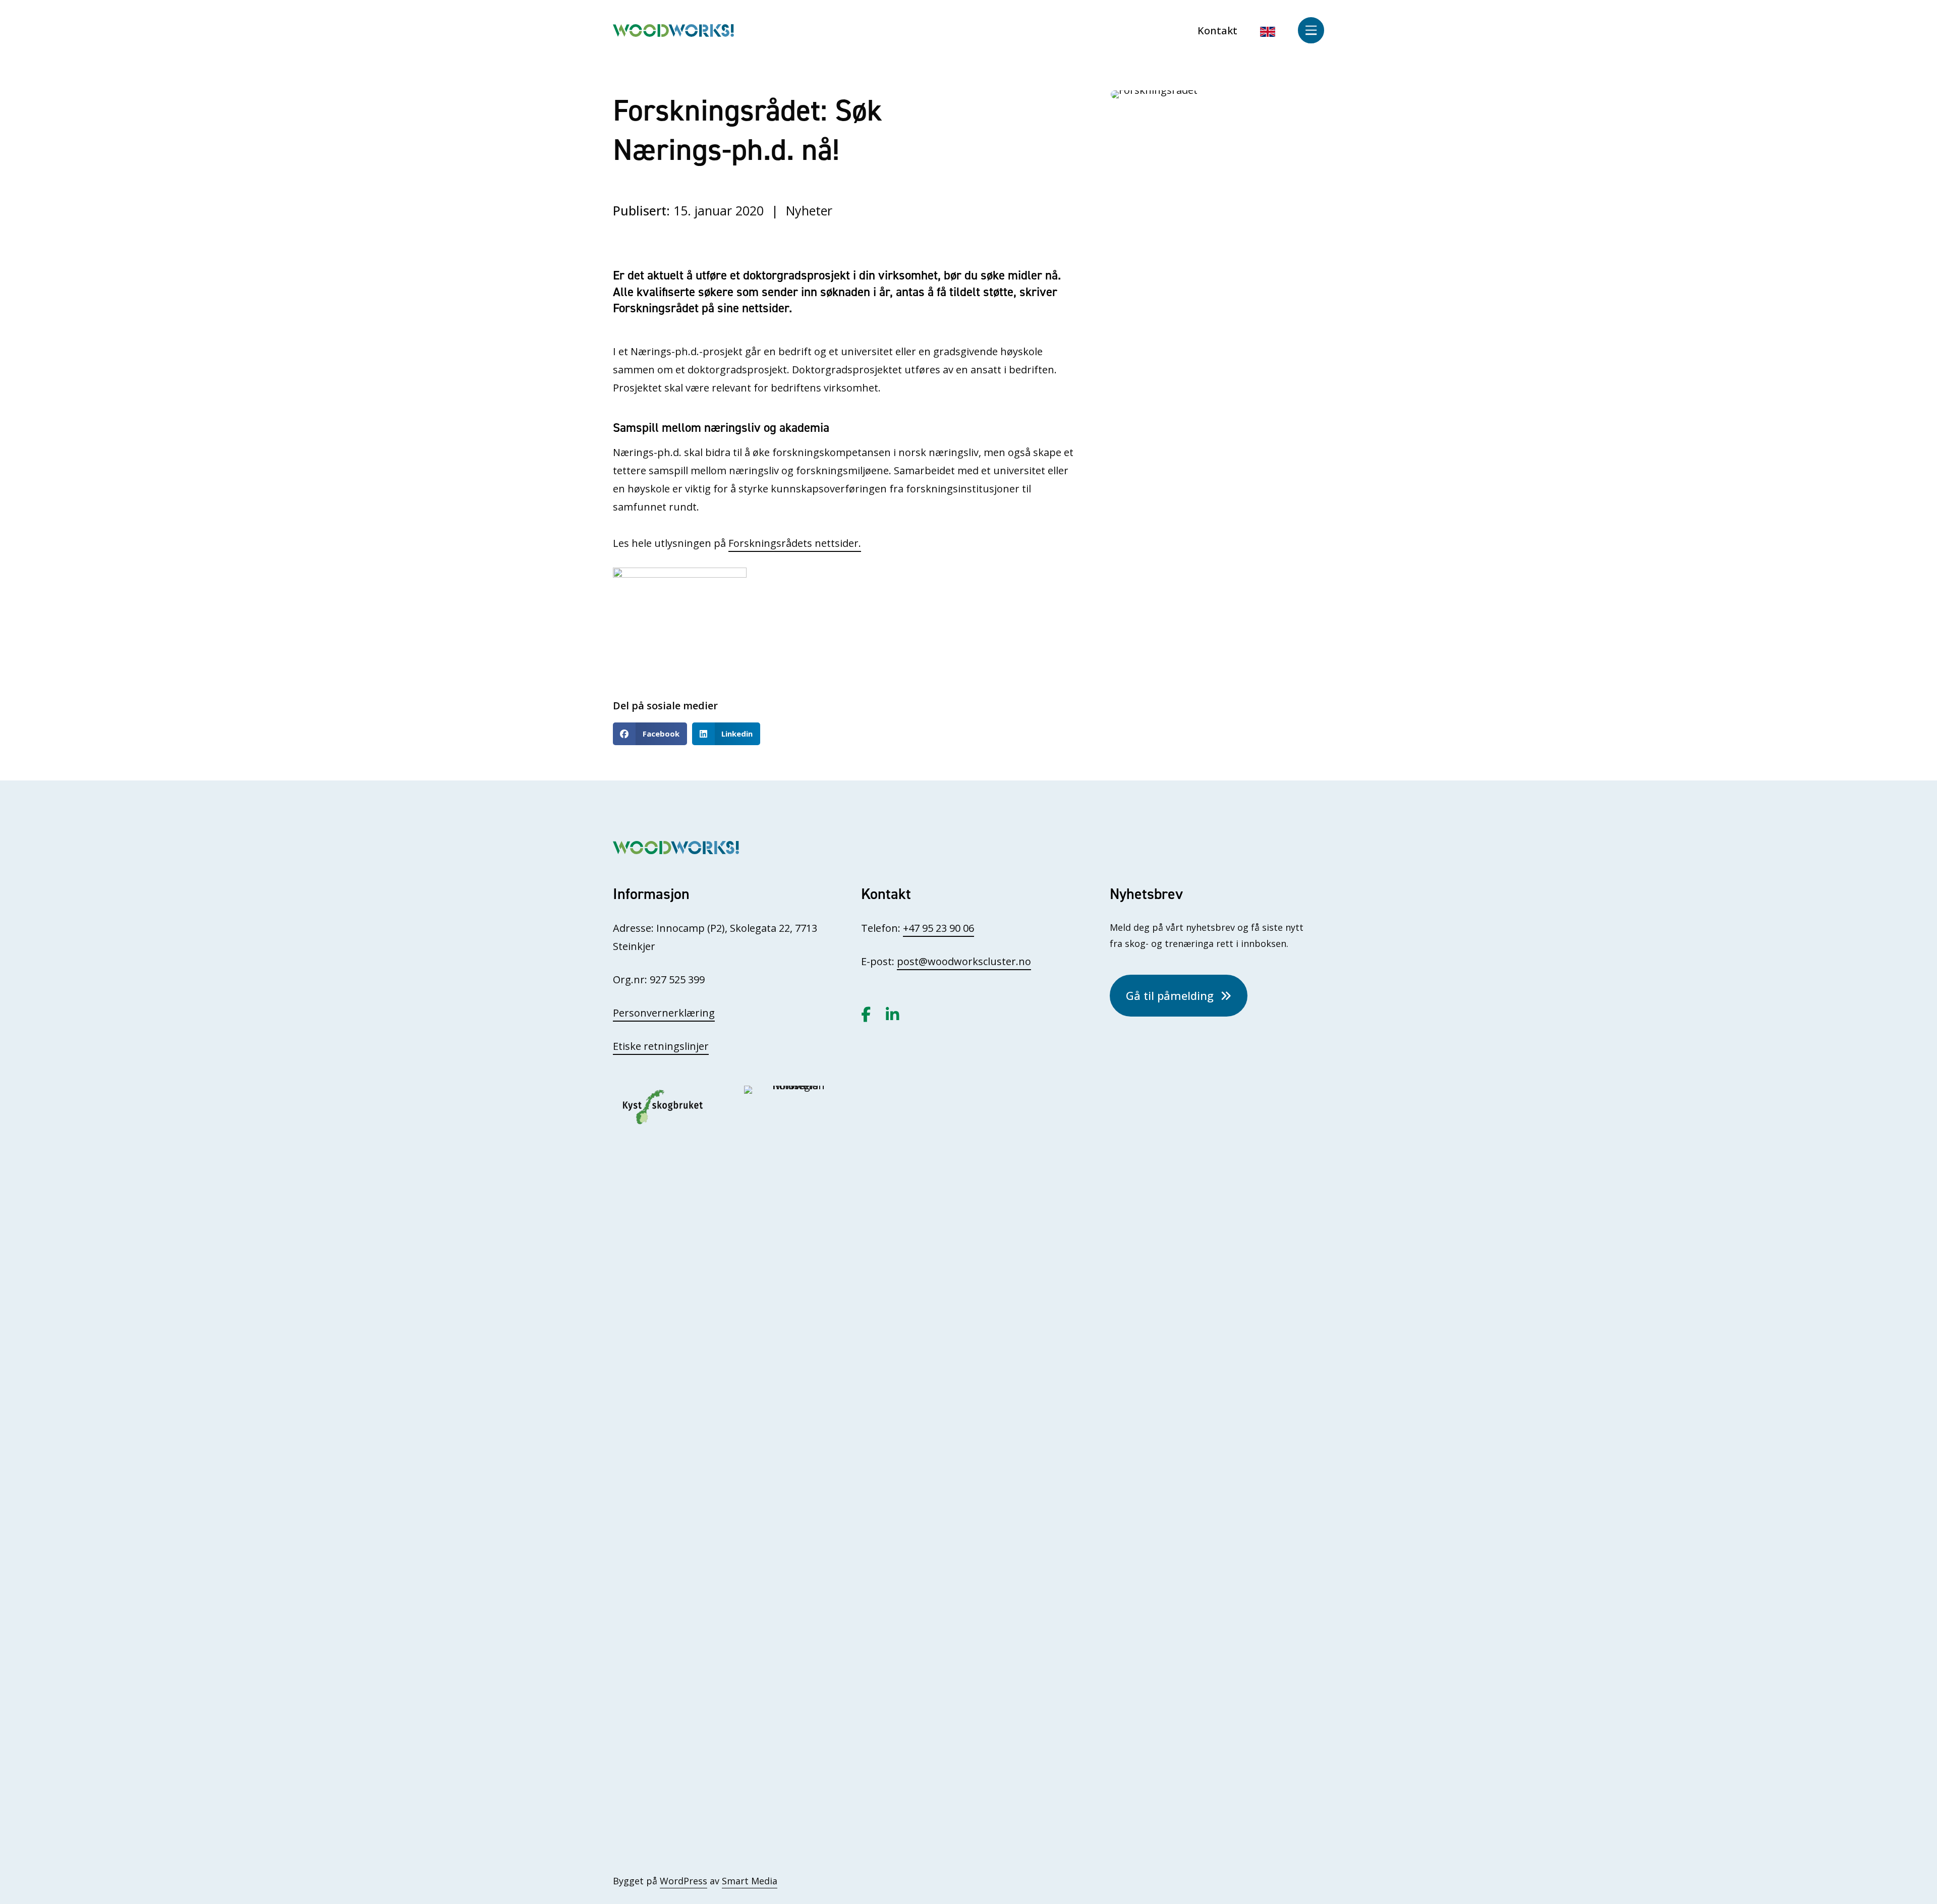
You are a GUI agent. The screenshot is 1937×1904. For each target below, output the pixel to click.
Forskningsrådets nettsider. (795, 543)
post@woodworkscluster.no (964, 961)
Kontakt (1217, 31)
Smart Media (750, 1881)
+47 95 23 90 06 (938, 928)
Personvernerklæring (664, 1013)
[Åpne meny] (1311, 30)
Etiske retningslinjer (661, 1046)
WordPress (683, 1881)
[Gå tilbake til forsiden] (673, 30)
